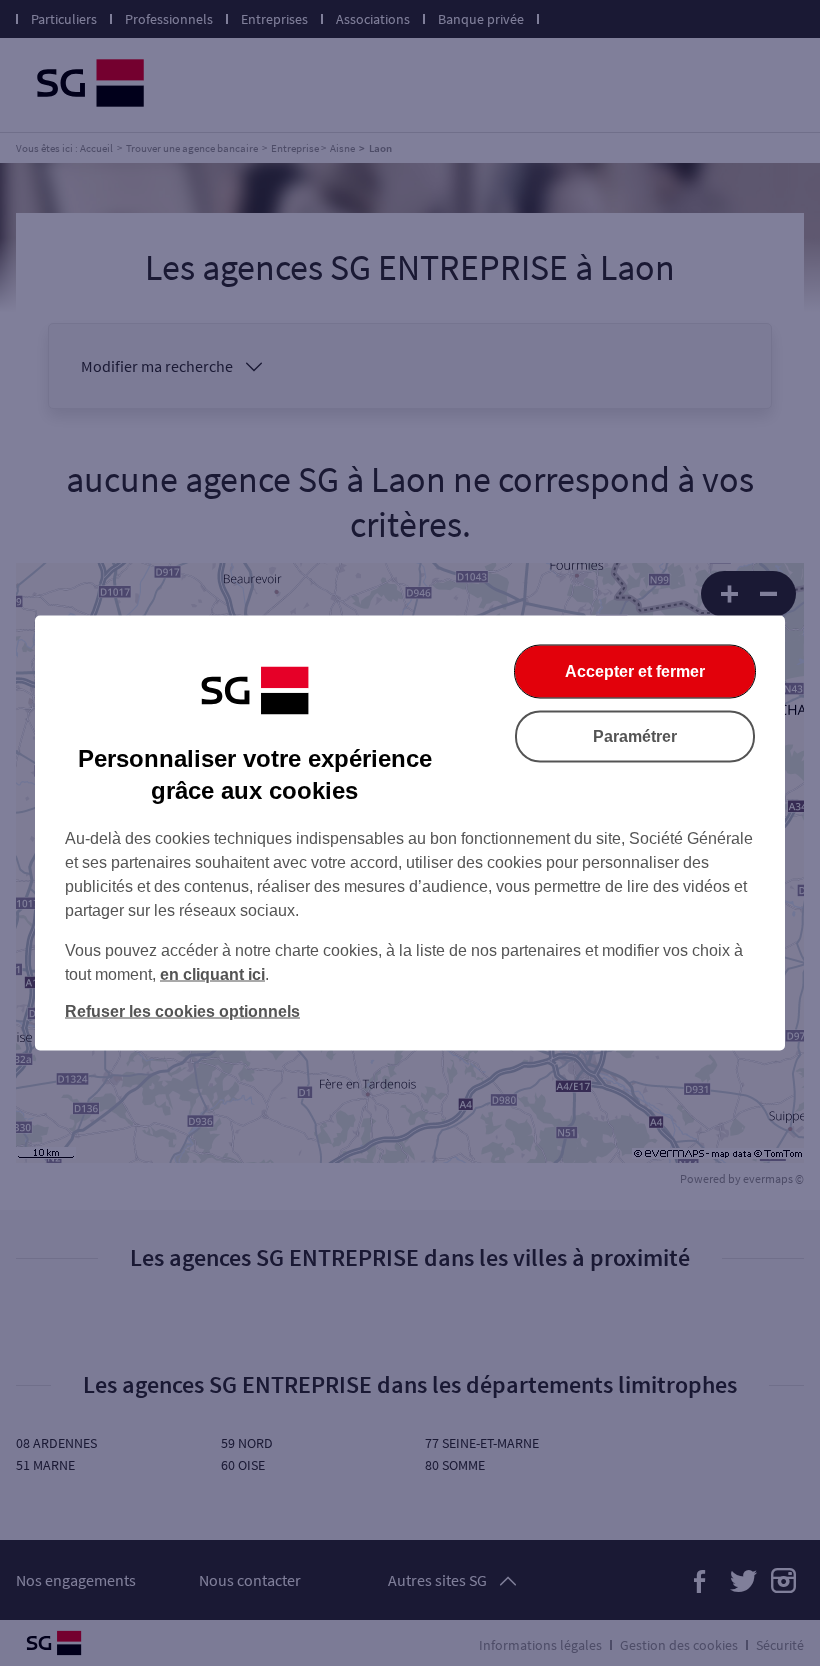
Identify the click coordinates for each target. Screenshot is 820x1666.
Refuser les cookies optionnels (182, 1011)
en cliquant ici (212, 974)
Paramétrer (635, 736)
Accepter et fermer (635, 671)
